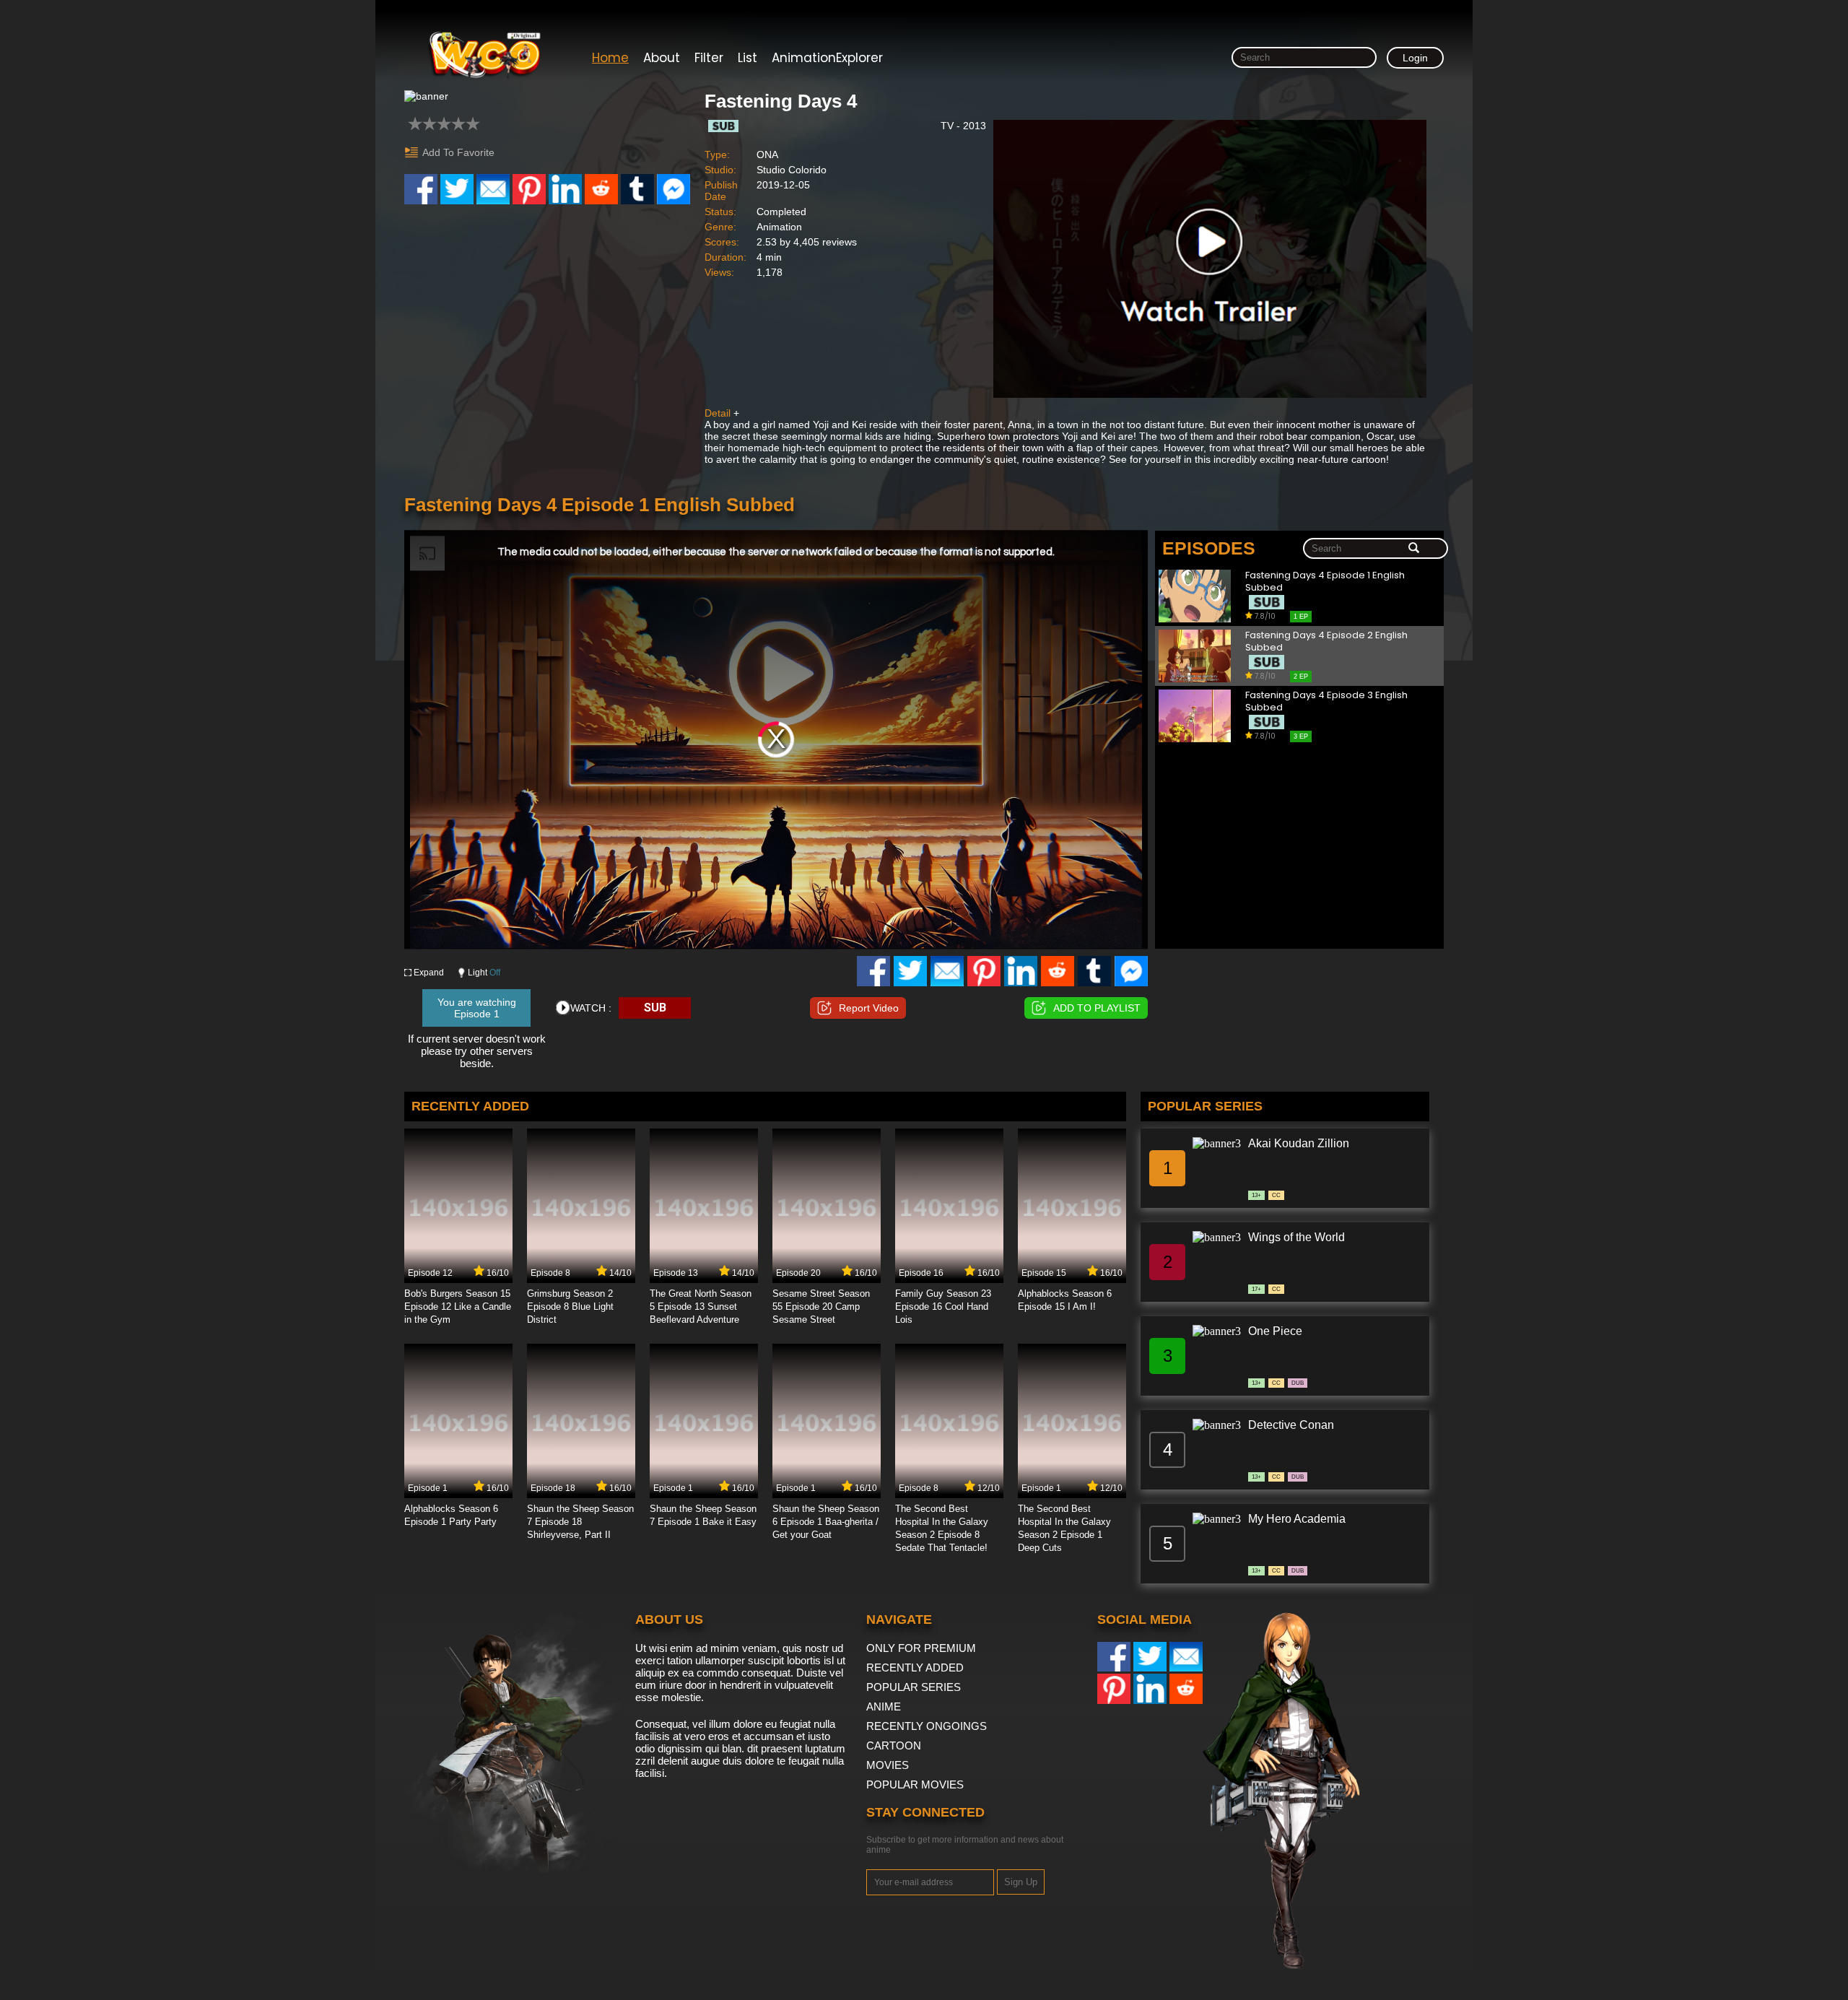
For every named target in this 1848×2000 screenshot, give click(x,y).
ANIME (884, 1706)
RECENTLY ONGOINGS (927, 1726)
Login (1415, 58)
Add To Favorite (458, 152)
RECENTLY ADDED (915, 1668)
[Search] (1414, 549)
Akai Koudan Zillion (1299, 1143)
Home (610, 58)
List (748, 58)
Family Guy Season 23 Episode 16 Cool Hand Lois (943, 1306)
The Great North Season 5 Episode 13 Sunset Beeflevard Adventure (701, 1306)
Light (484, 973)
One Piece (1275, 1331)
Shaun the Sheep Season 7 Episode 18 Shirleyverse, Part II (580, 1522)
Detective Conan (1291, 1425)
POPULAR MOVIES (915, 1784)
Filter (709, 58)
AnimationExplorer (827, 58)
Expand (429, 973)
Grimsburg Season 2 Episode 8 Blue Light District (570, 1306)
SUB (655, 1008)
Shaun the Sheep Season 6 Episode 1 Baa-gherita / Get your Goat (826, 1522)
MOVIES (888, 1765)
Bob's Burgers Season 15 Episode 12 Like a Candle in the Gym (458, 1306)
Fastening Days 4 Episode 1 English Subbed (1325, 582)
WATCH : (591, 1008)
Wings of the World (1296, 1237)
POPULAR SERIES (914, 1687)
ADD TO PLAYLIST (1097, 1008)
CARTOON (894, 1745)
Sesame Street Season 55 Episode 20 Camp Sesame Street (821, 1306)
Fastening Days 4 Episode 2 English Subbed (1326, 642)
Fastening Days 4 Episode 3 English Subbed (1326, 701)
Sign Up (1021, 1882)
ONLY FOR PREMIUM (921, 1648)
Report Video (869, 1008)
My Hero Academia (1297, 1519)
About (662, 58)
